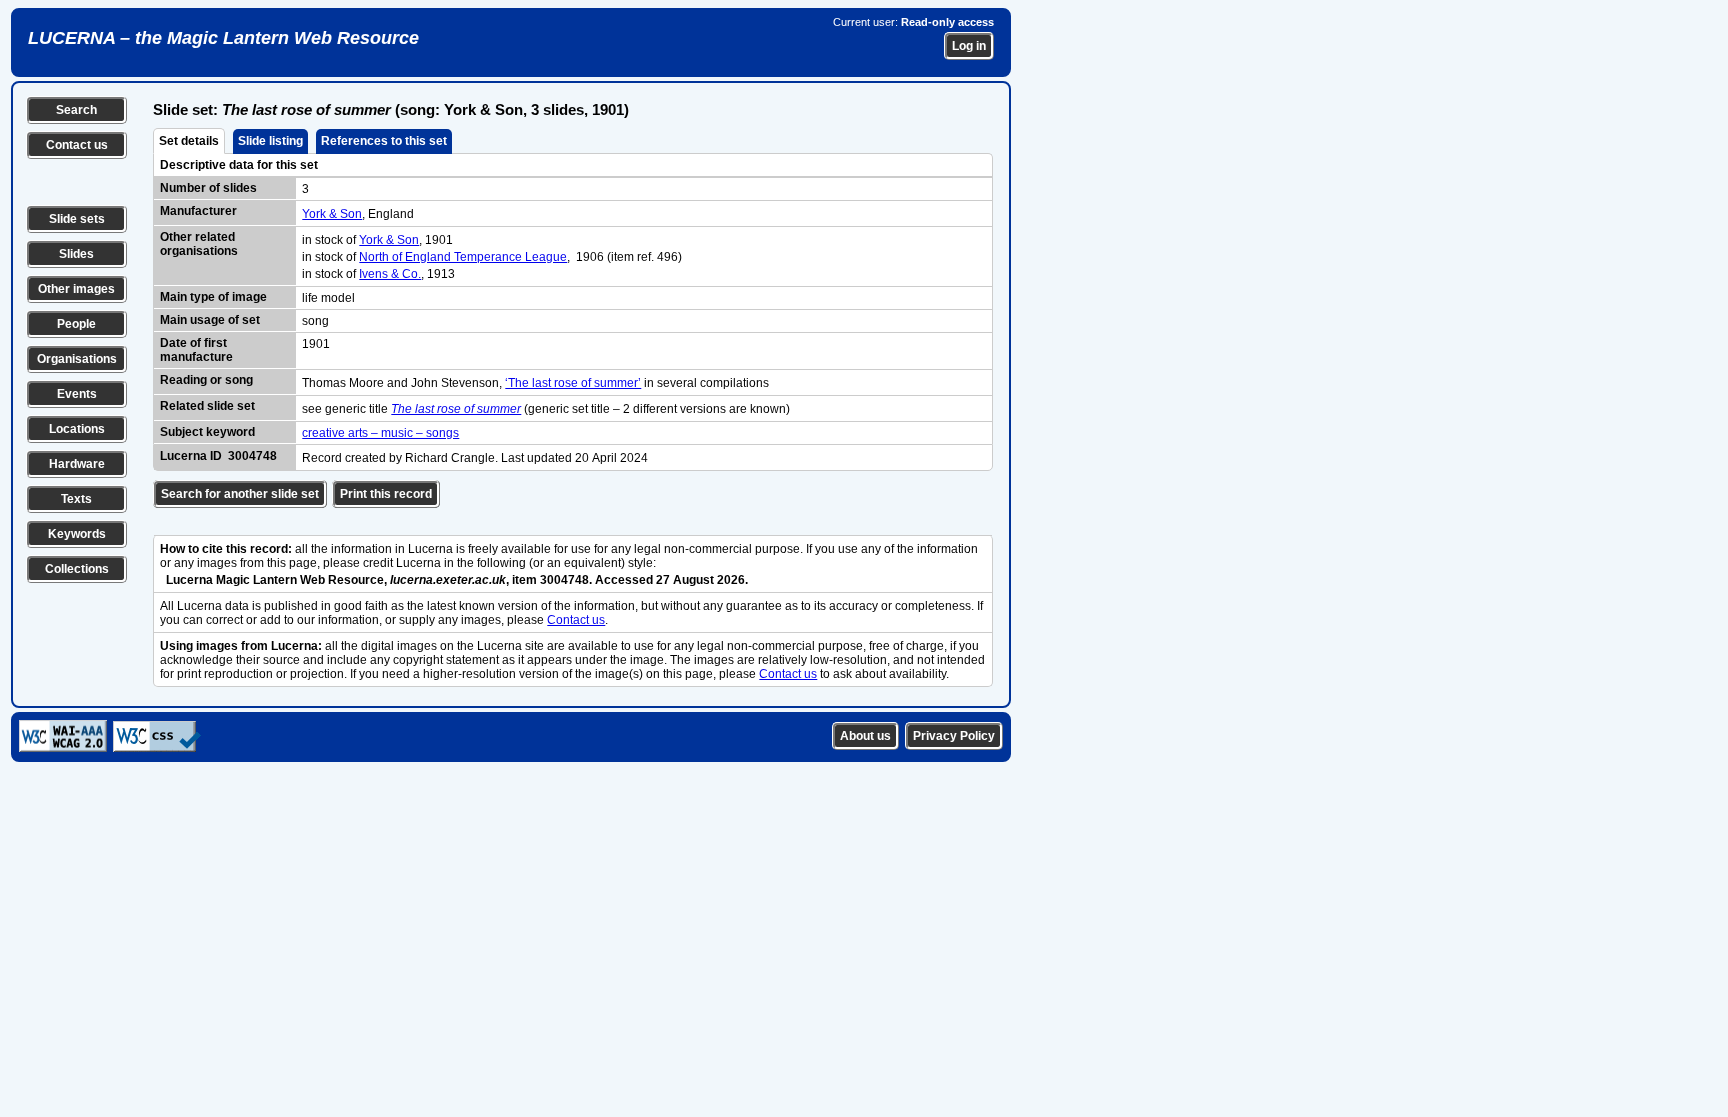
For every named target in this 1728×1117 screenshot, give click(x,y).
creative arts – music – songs (380, 433)
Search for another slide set (240, 494)
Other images (76, 289)
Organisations (77, 359)
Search (76, 110)
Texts (76, 499)
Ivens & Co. (390, 274)
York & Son (332, 214)
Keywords (77, 534)
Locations (77, 429)
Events (77, 394)
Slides (76, 254)
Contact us (77, 145)
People (76, 324)
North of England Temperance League (463, 257)
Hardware (77, 464)
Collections (77, 569)
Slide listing (270, 141)
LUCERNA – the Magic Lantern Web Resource (223, 38)
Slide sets (77, 219)
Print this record (386, 494)
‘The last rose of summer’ (573, 383)
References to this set (384, 141)
